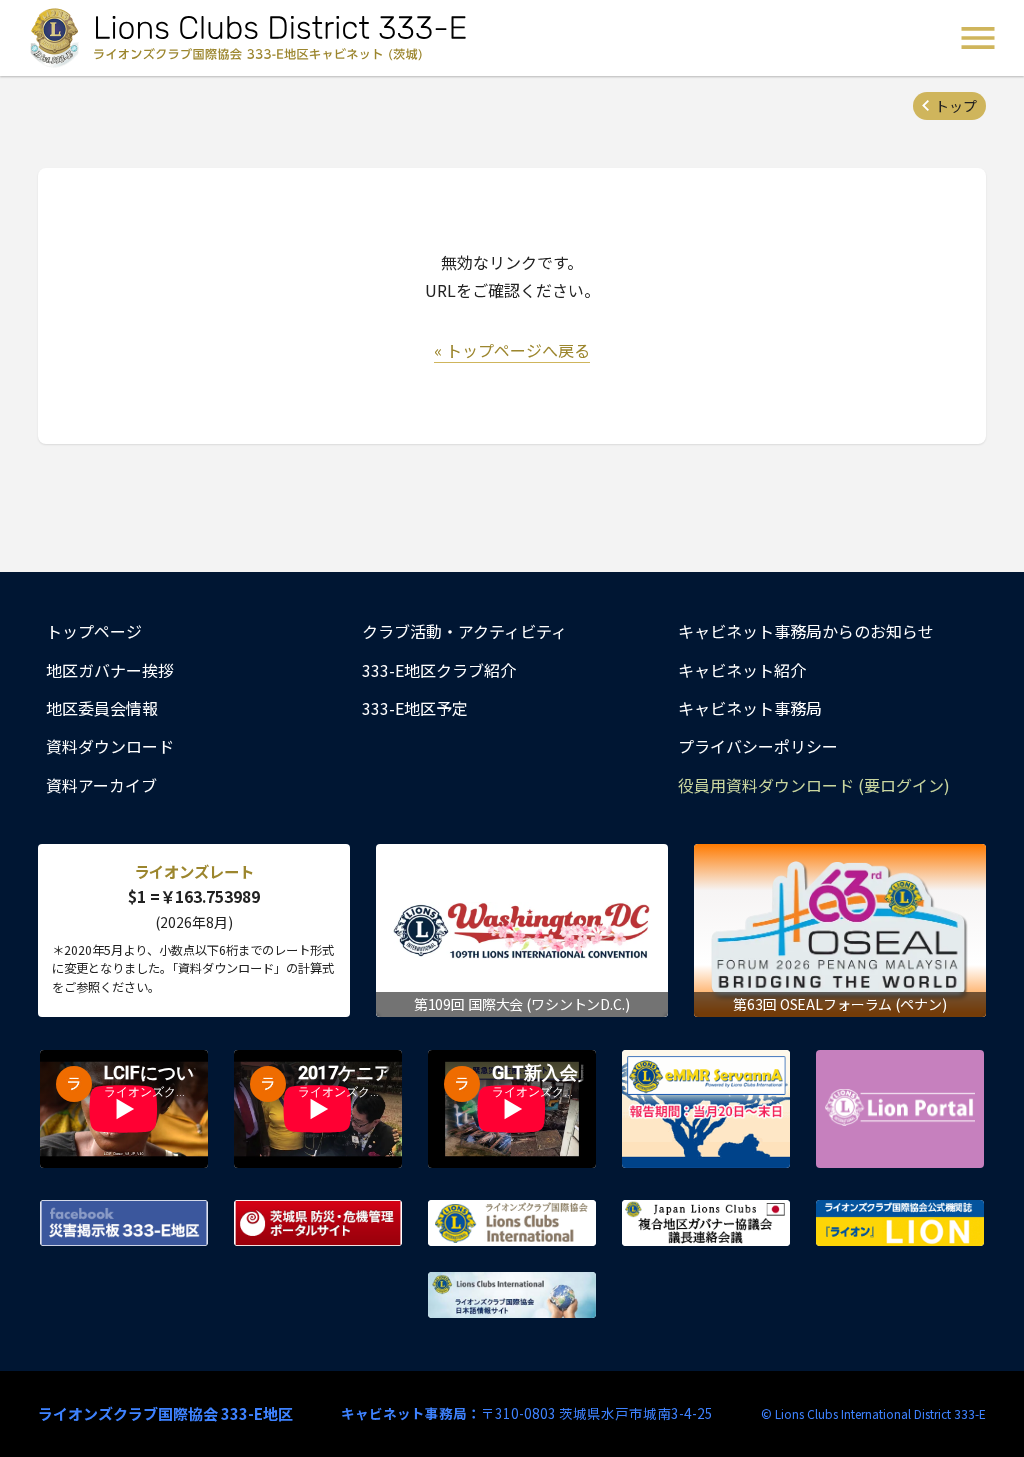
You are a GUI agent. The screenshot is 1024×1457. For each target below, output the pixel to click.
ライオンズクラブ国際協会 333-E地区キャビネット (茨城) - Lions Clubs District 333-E (251, 38)
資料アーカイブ (101, 785)
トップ (956, 106)
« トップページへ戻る (512, 350)
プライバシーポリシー (758, 746)
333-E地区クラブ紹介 (439, 670)
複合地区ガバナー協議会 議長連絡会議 (706, 1223)
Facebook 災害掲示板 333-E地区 (124, 1223)
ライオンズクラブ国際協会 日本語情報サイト (512, 1295)
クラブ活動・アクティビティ (464, 631)
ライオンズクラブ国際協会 (512, 1223)
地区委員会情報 (102, 708)
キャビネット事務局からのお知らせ (806, 631)
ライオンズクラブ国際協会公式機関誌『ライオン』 (900, 1223)
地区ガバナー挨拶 (110, 670)
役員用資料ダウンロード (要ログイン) (814, 785)
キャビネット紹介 (742, 670)
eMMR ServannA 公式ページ (706, 1109)
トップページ (94, 631)
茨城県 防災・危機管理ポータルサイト (318, 1223)
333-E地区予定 (415, 708)
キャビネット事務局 (750, 708)
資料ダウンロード (110, 746)
